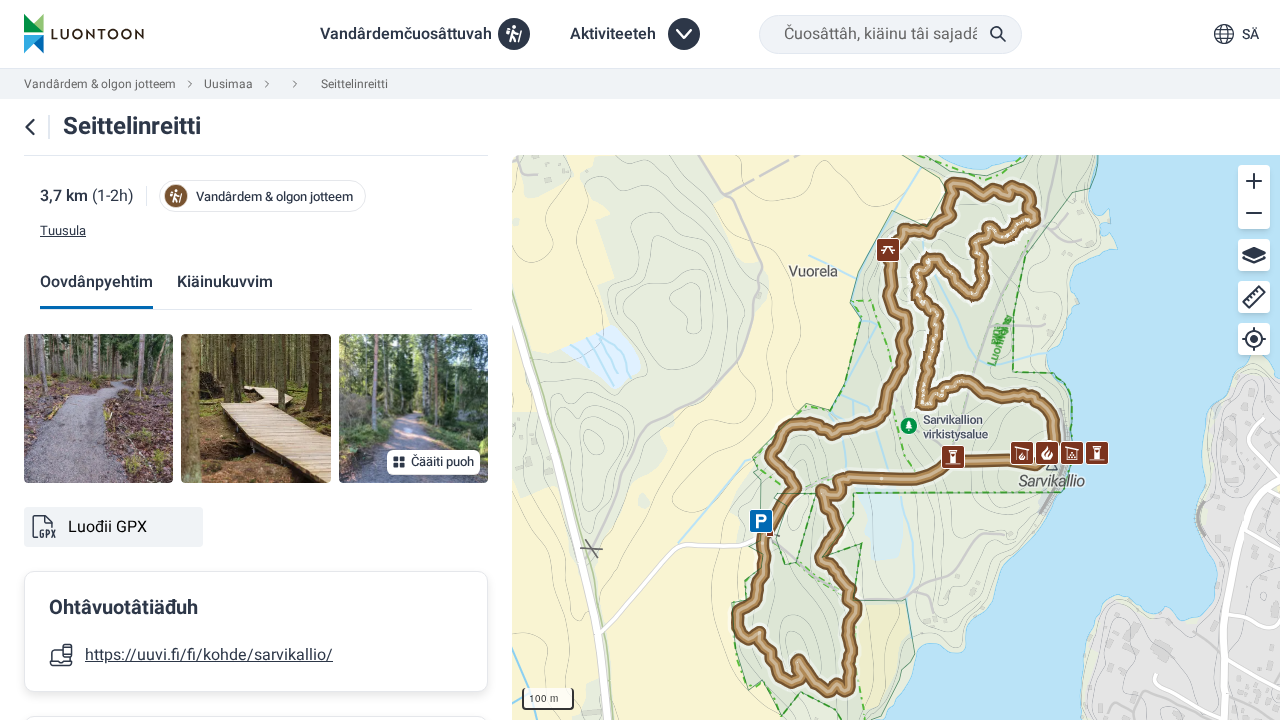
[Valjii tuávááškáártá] (1254, 255)
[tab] (96, 283)
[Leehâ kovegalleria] (98, 408)
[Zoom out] (1254, 213)
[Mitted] (1254, 297)
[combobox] (890, 34)
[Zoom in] (1254, 181)
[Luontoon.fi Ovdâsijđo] (84, 34)
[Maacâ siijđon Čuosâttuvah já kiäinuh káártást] (30, 127)
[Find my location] (1254, 339)
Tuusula (63, 231)
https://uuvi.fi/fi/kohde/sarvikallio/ (209, 655)
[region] (896, 437)
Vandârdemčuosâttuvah (406, 34)
